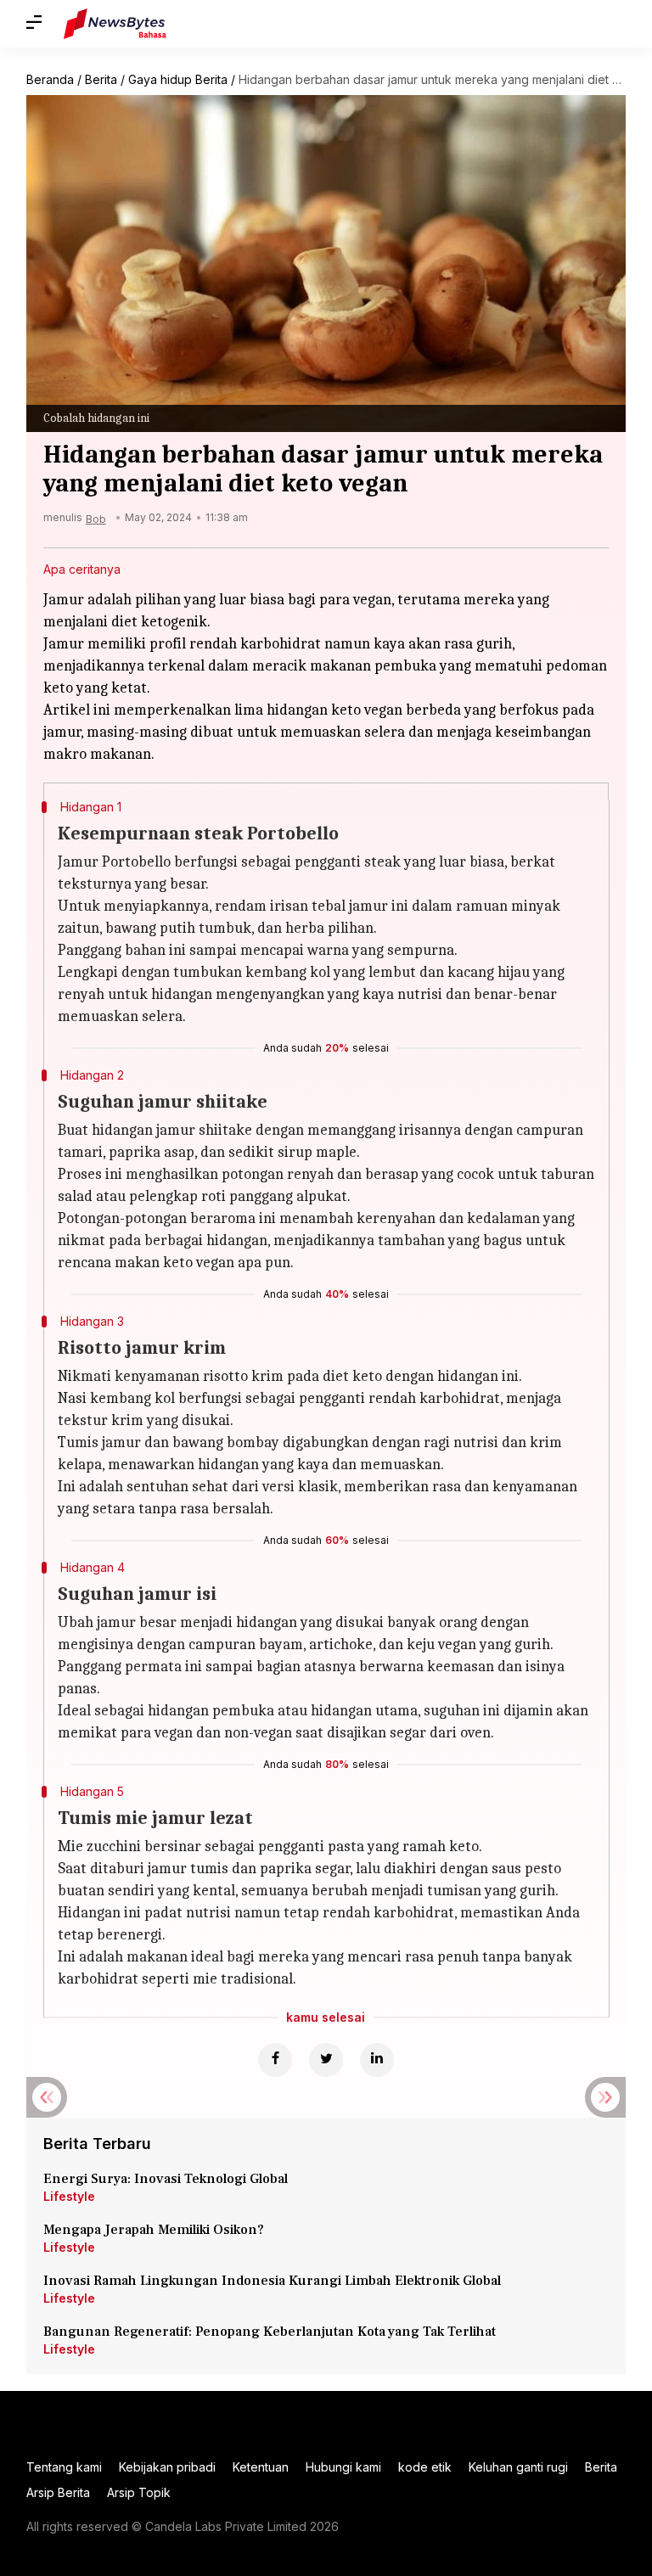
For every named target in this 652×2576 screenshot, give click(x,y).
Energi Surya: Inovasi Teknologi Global (166, 2179)
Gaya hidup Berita (178, 79)
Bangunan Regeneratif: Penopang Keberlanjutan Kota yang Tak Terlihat (270, 2332)
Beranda (50, 79)
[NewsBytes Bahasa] (115, 24)
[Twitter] (326, 2060)
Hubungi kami (343, 2467)
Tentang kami (64, 2467)
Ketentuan (261, 2467)
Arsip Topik (139, 2492)
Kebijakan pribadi (167, 2467)
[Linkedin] (377, 2060)
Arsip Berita (58, 2492)
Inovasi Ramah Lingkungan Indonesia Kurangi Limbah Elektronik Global (272, 2281)
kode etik (425, 2467)
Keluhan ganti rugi (518, 2467)
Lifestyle (69, 2196)
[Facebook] (275, 2060)
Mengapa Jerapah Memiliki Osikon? (154, 2230)
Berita (101, 79)
